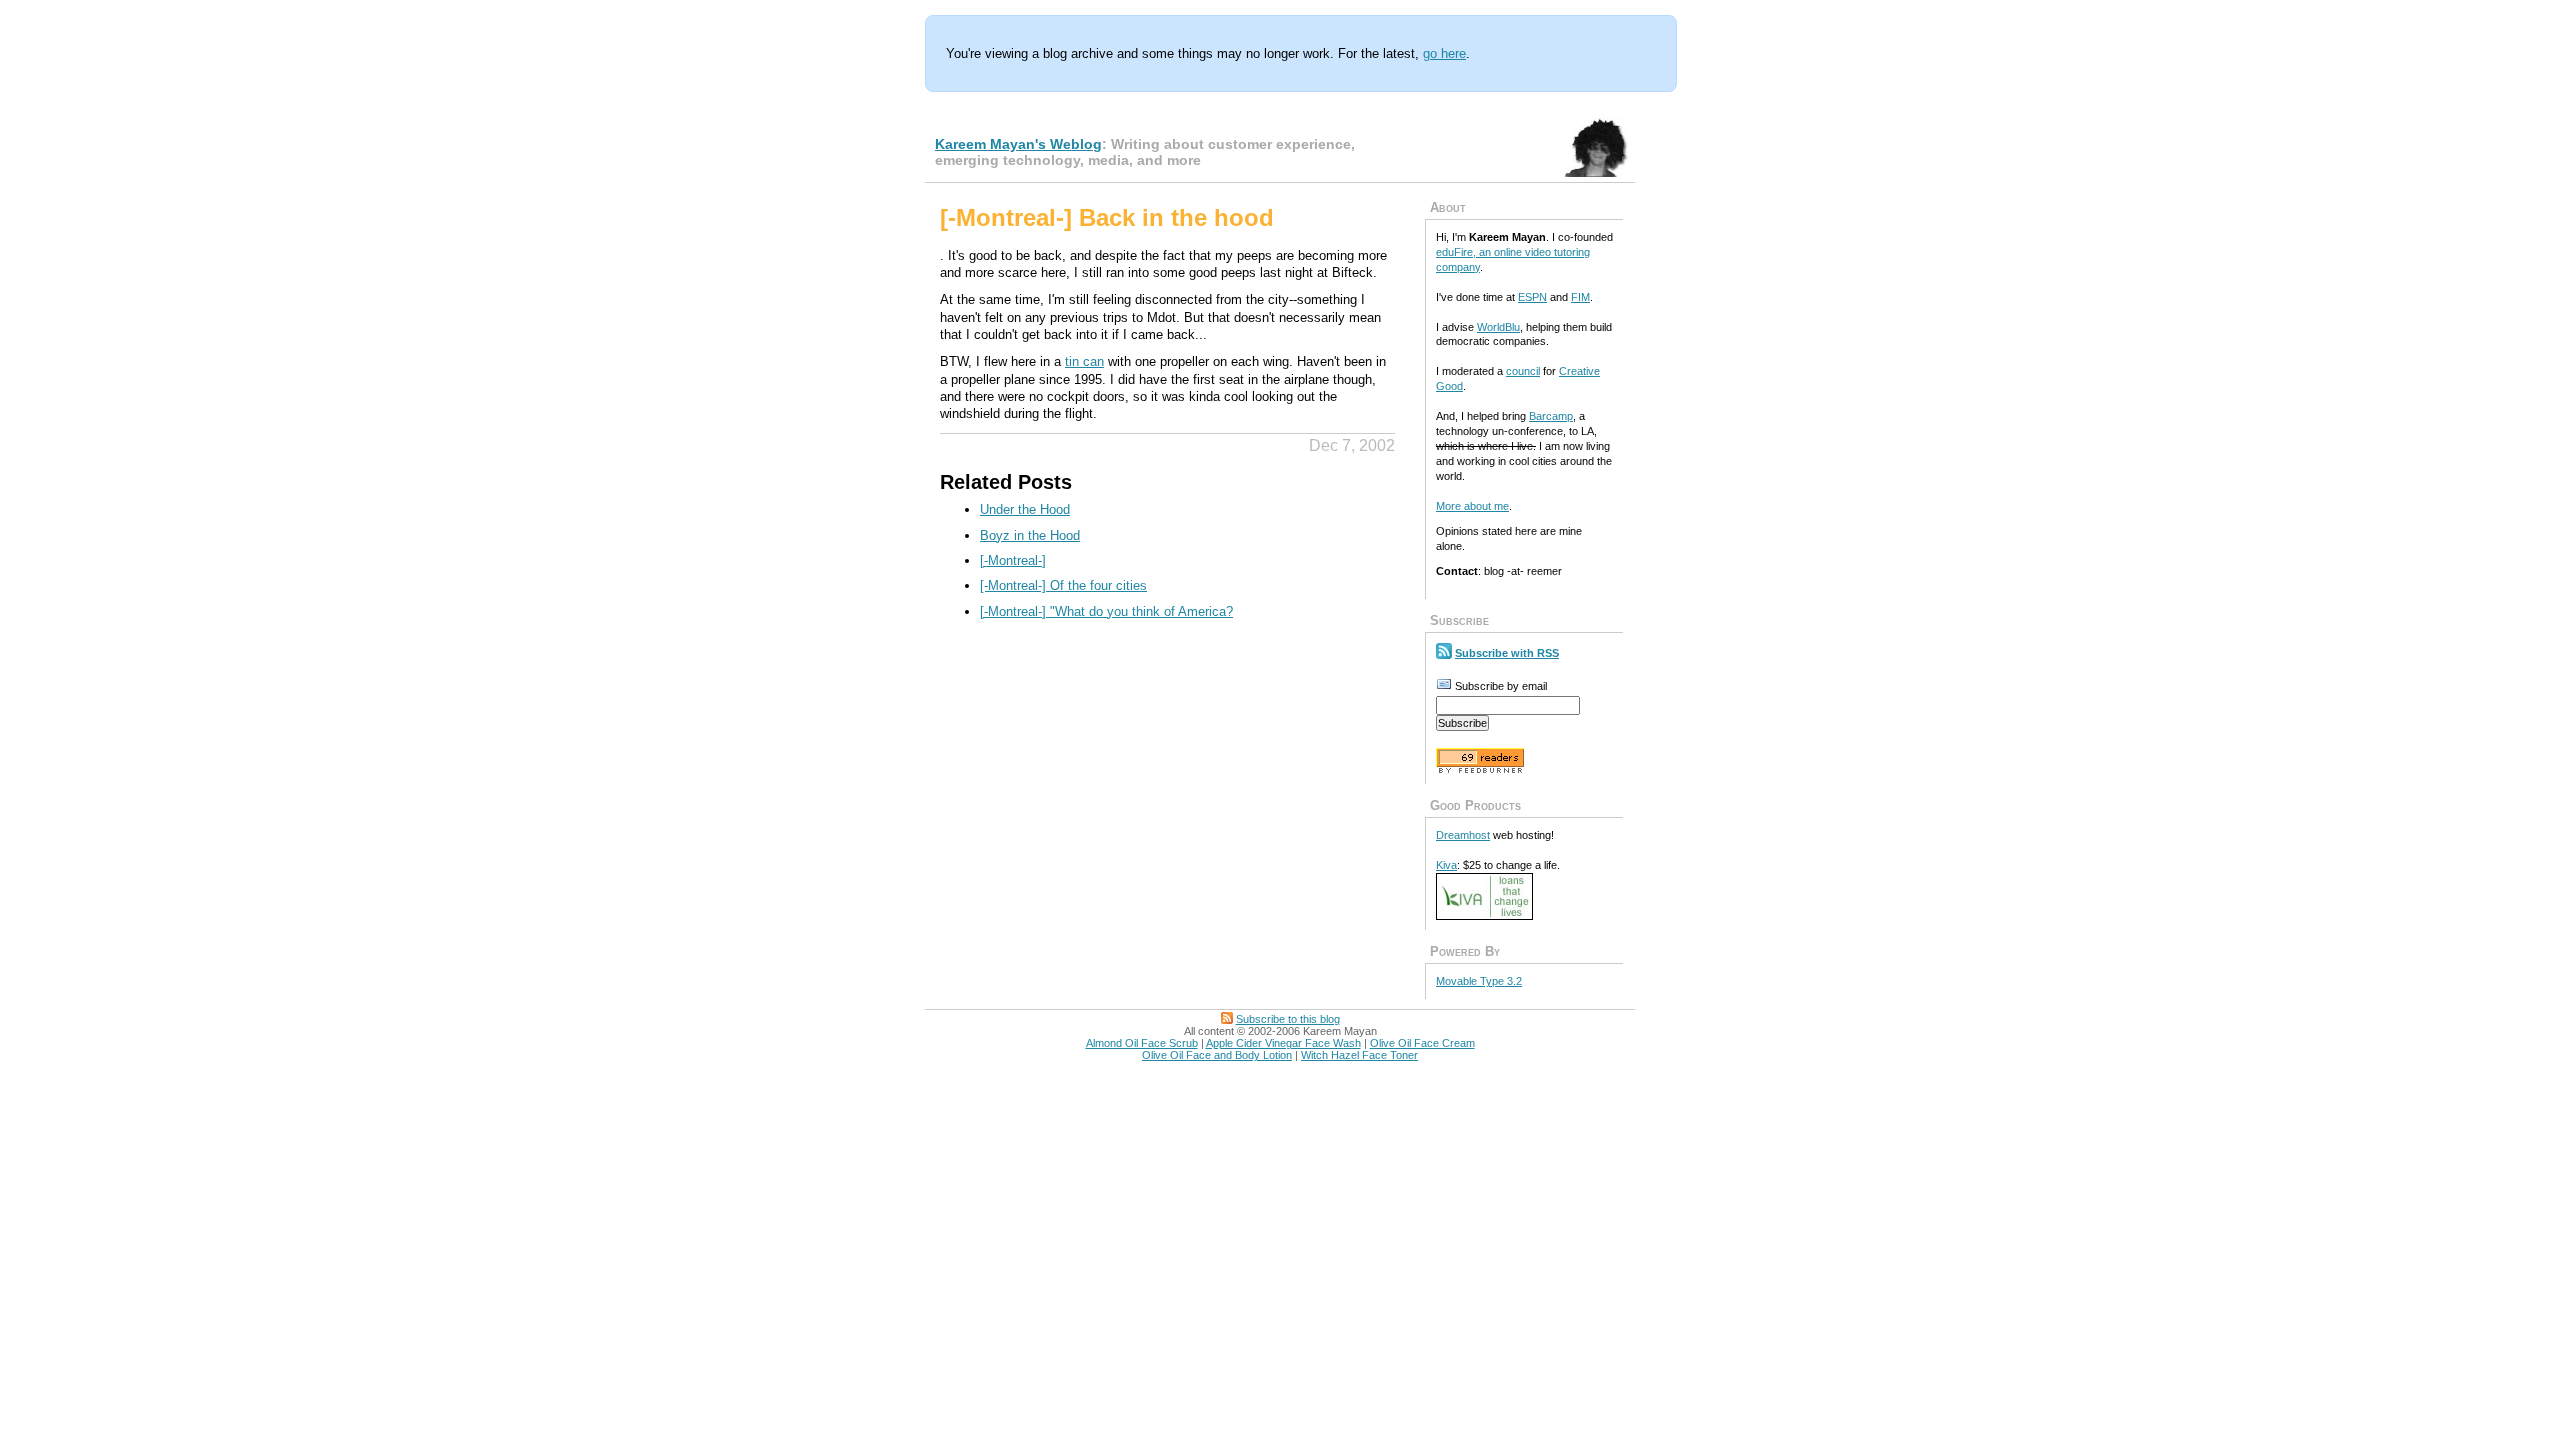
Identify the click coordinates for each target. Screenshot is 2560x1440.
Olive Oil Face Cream (1422, 1043)
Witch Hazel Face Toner (1359, 1055)
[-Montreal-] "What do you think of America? (1106, 611)
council (1523, 371)
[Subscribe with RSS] (1444, 653)
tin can (1084, 361)
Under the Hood (1025, 509)
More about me (1472, 506)
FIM (1580, 297)
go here (1444, 53)
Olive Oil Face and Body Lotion (1217, 1055)
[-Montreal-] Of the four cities (1063, 585)
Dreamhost (1463, 835)
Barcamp (1551, 416)
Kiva (1446, 865)
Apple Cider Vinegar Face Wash (1283, 1043)
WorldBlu (1498, 327)
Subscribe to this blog (1288, 1019)
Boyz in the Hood (1030, 535)
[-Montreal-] (1013, 560)
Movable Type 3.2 (1479, 981)
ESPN (1532, 297)
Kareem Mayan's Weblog (1018, 144)
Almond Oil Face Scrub (1142, 1043)
